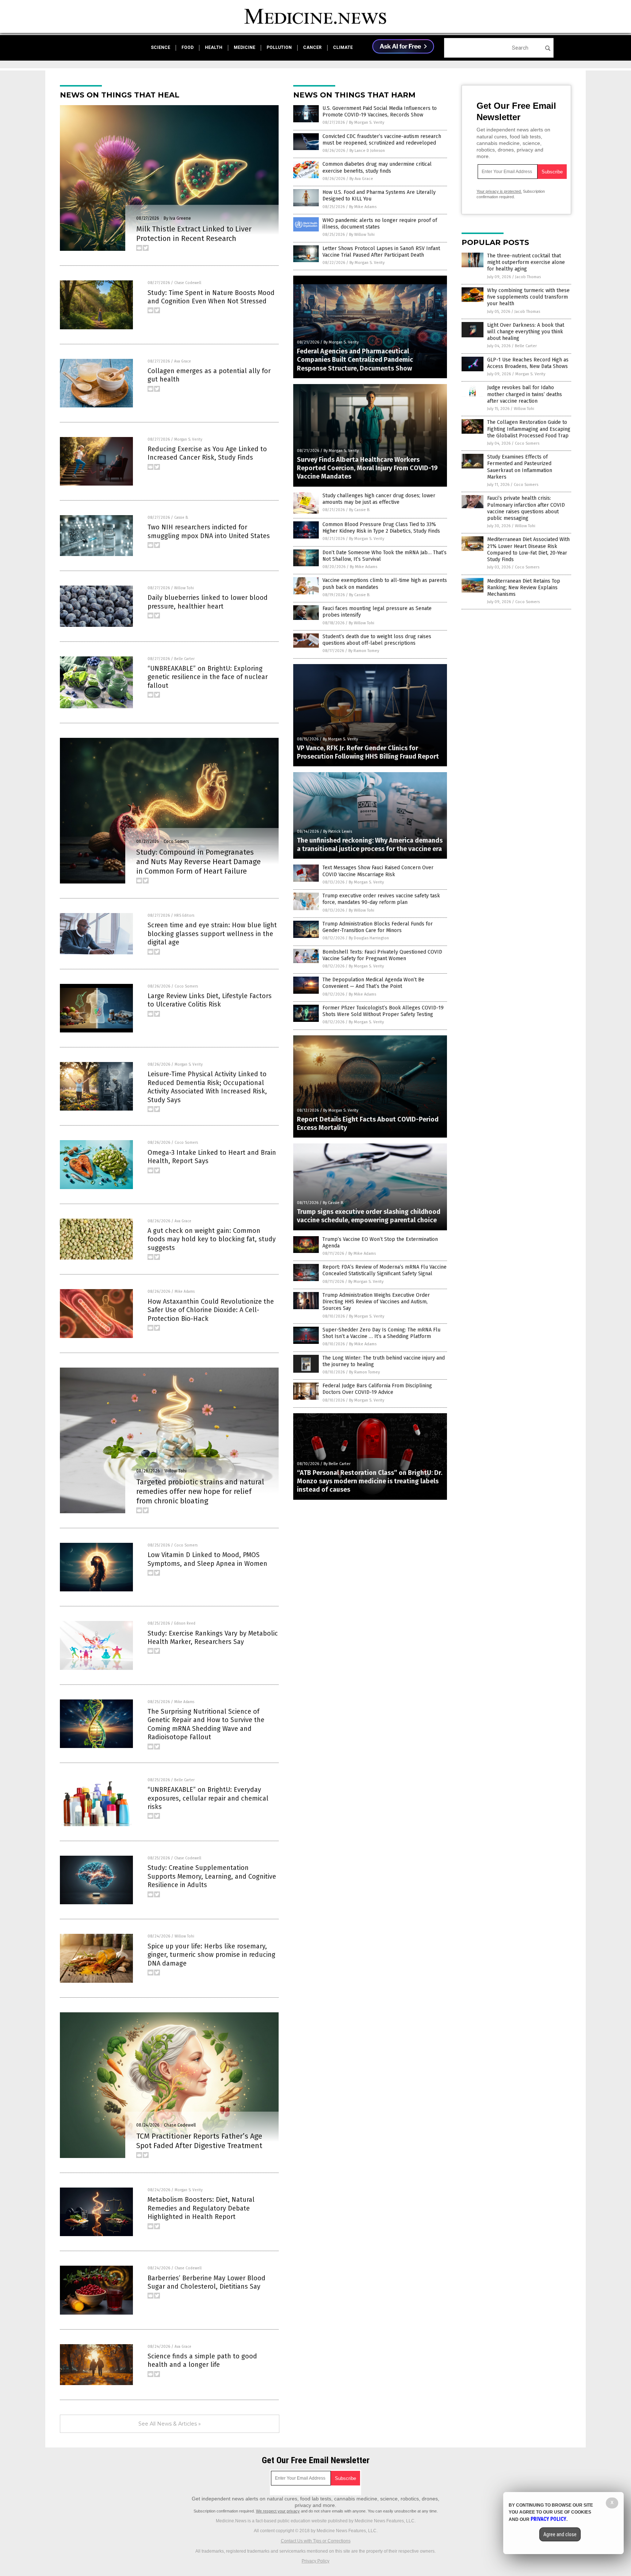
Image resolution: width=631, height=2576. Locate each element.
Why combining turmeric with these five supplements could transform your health (528, 297)
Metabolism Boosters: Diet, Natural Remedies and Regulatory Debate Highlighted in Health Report (201, 2208)
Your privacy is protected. (499, 191)
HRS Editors (184, 916)
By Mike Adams (363, 207)
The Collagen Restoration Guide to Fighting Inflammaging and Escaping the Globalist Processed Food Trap (529, 429)
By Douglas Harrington (369, 938)
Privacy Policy (315, 2561)
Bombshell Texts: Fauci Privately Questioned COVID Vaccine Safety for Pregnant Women (382, 955)
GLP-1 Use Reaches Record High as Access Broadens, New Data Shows (528, 363)
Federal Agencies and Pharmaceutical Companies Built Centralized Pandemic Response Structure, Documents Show (355, 360)
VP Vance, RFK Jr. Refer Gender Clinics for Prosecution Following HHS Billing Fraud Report (368, 752)
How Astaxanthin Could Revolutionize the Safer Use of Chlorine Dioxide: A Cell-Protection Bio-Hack (211, 1310)
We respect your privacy (278, 2511)
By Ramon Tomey (364, 651)
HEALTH (214, 47)
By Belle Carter (337, 1464)
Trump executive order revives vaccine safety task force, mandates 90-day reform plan (381, 899)
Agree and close (560, 2534)
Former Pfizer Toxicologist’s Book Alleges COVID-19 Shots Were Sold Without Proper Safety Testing (383, 1011)
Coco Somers (176, 842)
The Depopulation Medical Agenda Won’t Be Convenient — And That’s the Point (373, 983)
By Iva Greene (177, 218)
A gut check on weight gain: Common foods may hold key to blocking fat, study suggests (212, 1239)
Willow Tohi (184, 588)
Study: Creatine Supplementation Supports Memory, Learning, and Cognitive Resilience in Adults (212, 1876)
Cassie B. (181, 518)
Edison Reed (185, 1624)
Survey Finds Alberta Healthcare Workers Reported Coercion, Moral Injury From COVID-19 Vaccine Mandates (367, 468)
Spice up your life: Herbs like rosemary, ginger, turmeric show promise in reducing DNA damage (211, 1955)
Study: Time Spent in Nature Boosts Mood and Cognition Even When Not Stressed (211, 297)
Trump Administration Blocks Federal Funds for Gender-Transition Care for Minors (378, 927)
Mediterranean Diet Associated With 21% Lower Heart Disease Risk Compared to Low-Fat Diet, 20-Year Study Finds (528, 549)
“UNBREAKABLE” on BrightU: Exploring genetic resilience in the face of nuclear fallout (208, 677)
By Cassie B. (360, 510)
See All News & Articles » (170, 2424)
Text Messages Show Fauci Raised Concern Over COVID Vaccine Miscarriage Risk (378, 871)
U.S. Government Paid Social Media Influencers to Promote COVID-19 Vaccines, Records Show (380, 112)
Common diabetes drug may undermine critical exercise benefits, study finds (377, 167)
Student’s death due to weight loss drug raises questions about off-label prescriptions (377, 640)
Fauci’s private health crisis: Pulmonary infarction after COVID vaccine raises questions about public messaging (526, 508)
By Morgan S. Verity (367, 122)
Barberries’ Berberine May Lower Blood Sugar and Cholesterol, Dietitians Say (206, 2282)
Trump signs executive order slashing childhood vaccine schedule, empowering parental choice (369, 1216)
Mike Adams (185, 1292)
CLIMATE (343, 47)
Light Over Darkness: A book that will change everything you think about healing (526, 332)
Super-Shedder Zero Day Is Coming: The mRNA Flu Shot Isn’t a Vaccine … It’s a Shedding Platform (381, 1333)
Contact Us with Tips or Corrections (316, 2541)
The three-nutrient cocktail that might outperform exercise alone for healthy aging (526, 262)
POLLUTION (279, 47)
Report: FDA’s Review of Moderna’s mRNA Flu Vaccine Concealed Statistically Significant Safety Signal (385, 1270)
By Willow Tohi (362, 235)
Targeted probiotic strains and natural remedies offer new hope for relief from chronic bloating (200, 1491)
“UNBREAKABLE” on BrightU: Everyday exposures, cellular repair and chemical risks (208, 1798)
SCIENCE (160, 47)
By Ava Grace (361, 179)
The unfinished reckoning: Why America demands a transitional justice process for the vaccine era (370, 845)
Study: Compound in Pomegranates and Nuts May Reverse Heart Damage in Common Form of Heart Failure (198, 862)
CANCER (312, 47)
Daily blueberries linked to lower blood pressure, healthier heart (208, 602)
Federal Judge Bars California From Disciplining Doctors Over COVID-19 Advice (377, 1389)
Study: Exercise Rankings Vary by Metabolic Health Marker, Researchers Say (213, 1638)
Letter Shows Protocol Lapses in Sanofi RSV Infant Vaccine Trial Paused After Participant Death (381, 252)
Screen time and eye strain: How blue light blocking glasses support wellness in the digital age (212, 934)
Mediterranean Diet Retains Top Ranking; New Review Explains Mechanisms (524, 588)
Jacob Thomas (528, 277)
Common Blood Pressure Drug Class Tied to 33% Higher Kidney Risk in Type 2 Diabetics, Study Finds (381, 528)
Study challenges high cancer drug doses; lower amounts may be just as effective (379, 499)
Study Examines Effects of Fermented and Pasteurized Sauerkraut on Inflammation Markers (520, 467)
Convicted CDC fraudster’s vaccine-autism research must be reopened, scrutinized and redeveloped (382, 140)
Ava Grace (183, 361)
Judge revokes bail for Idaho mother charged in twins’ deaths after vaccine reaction (525, 394)
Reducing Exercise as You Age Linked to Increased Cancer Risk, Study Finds (207, 453)
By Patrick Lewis (338, 831)
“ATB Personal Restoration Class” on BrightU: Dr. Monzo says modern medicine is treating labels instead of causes (370, 1481)
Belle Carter (184, 659)
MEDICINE (244, 47)
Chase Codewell (188, 283)
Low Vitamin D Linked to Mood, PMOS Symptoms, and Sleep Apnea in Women (207, 1559)
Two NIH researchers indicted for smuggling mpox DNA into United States (209, 531)
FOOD (188, 47)
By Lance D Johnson (367, 151)
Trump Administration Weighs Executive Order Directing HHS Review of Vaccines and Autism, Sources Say (376, 1302)
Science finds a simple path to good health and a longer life (202, 2360)
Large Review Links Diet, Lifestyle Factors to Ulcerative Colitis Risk (210, 1000)
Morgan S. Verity (188, 440)
